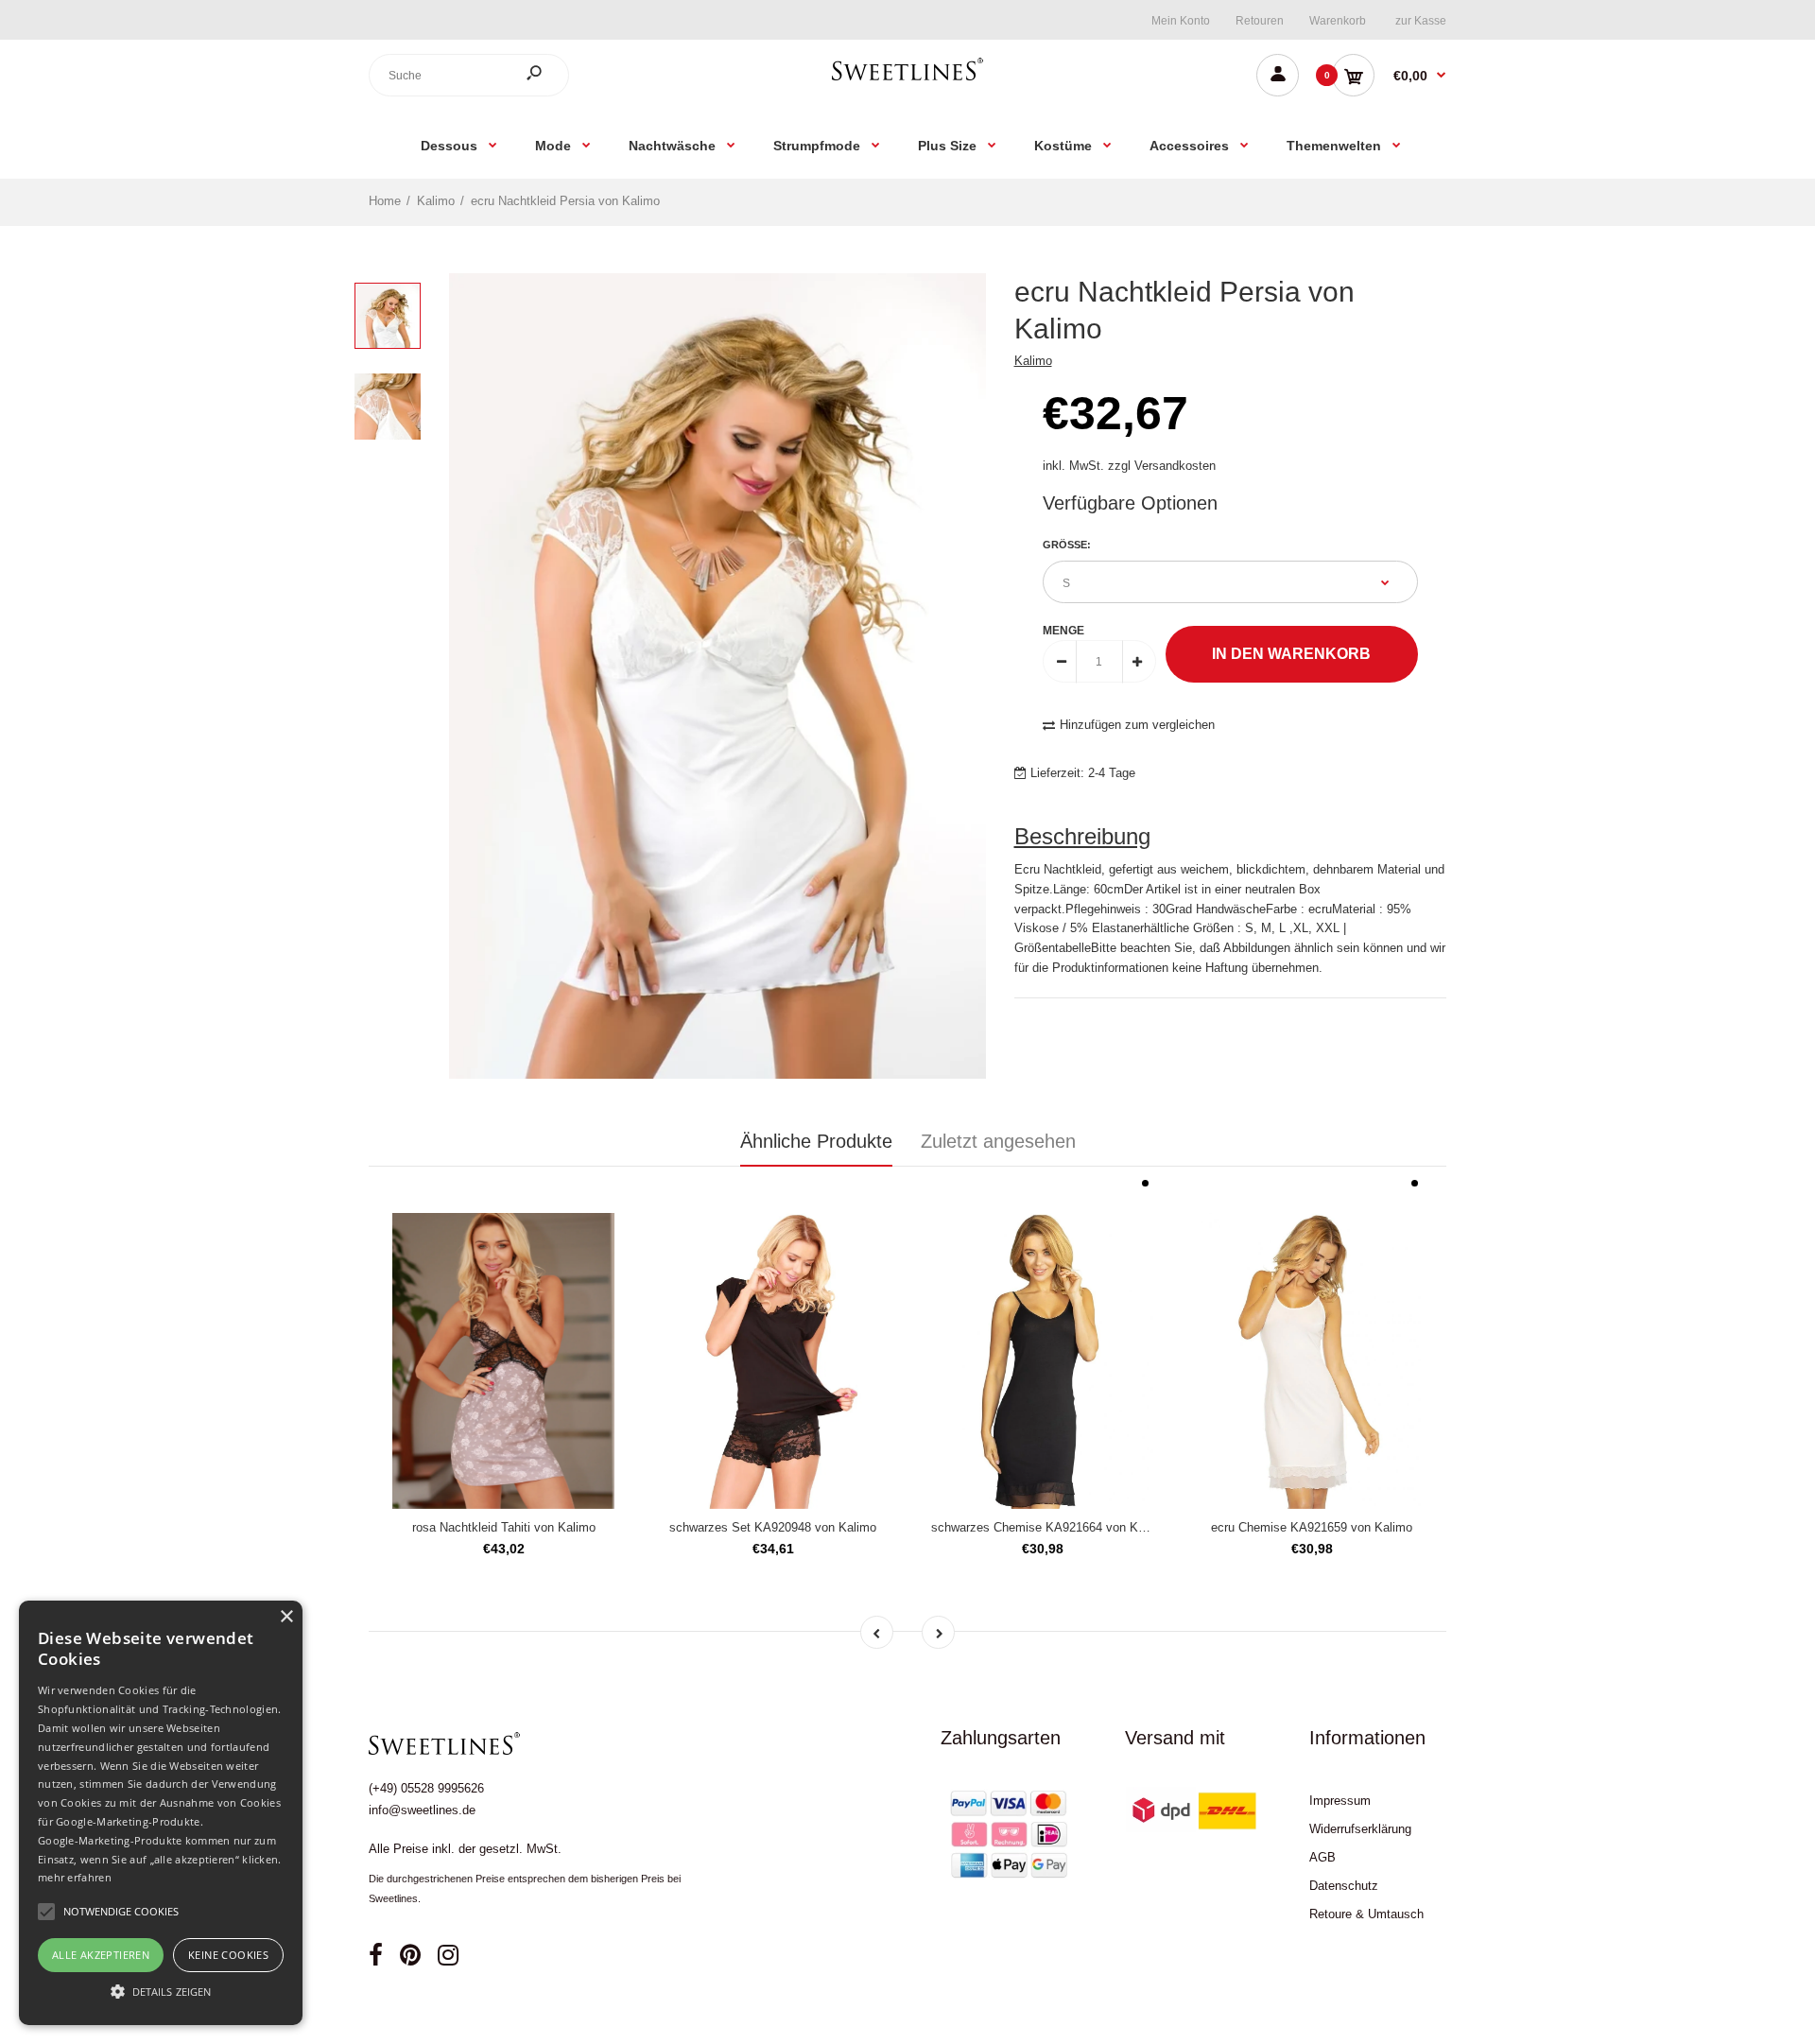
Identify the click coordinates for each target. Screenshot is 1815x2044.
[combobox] (469, 75)
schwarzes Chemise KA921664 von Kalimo (1049, 1527)
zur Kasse (1421, 21)
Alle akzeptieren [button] (101, 1955)
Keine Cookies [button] (228, 1955)
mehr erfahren (75, 1877)
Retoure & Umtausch (1366, 1914)
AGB (1322, 1857)
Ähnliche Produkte (816, 1141)
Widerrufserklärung (1360, 1829)
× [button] (286, 1617)
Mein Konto (1181, 21)
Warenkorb (1338, 21)
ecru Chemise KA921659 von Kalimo (1312, 1527)
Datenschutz (1344, 1886)
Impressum (1340, 1801)
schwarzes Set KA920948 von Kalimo (773, 1527)
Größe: (1067, 545)
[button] (161, 1991)
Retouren (1260, 21)
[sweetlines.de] (907, 80)
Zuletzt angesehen (998, 1141)
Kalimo (1033, 361)
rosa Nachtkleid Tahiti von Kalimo (504, 1527)
